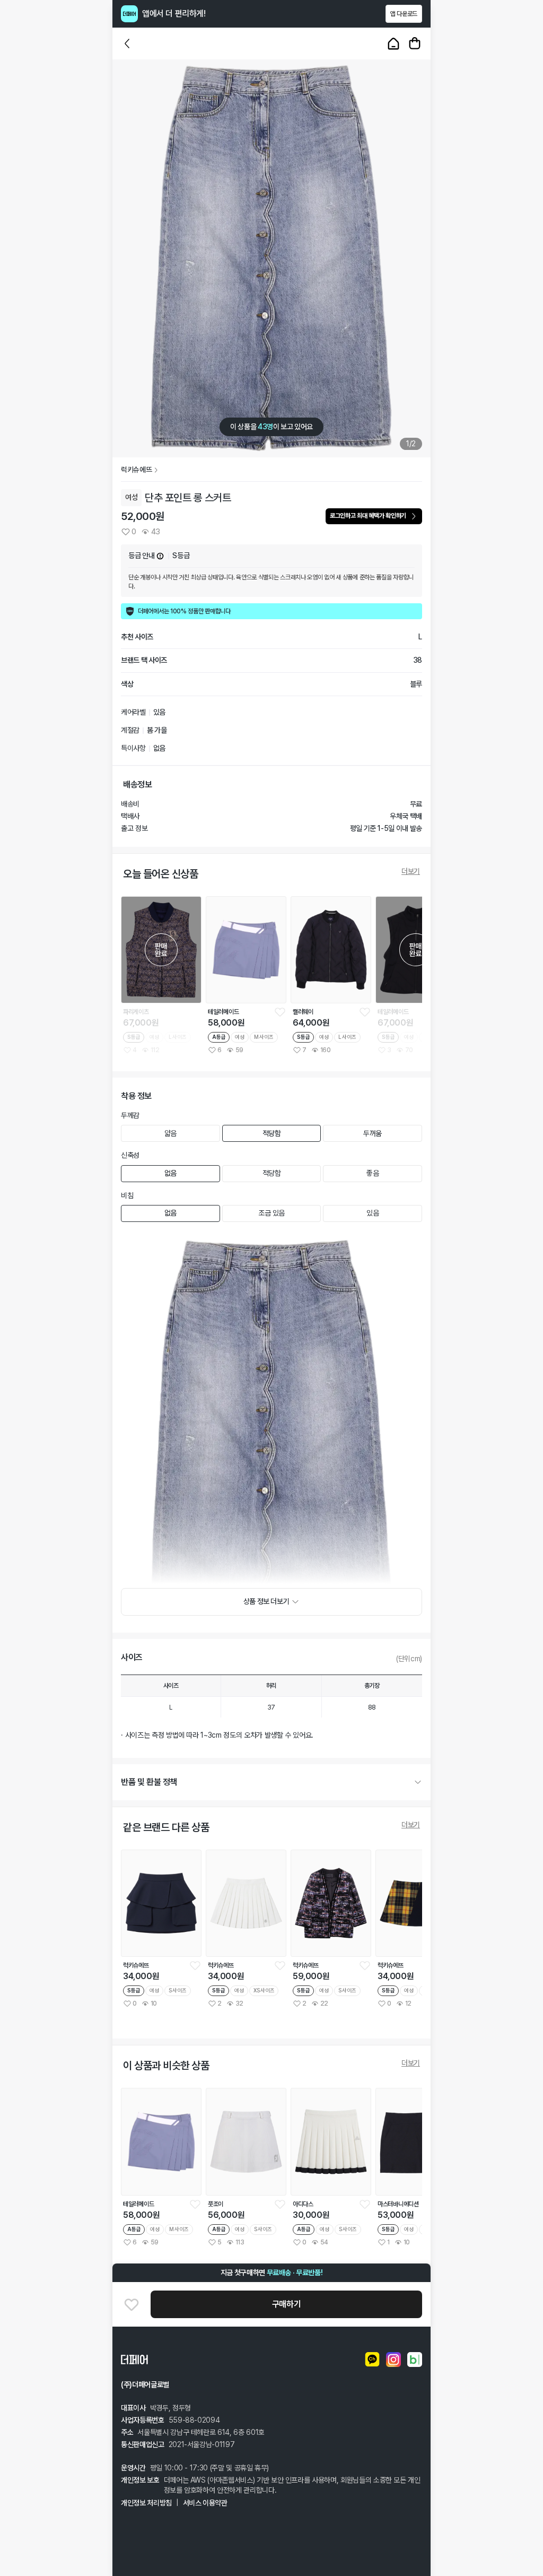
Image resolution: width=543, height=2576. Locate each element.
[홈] (393, 44)
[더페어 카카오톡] (372, 2360)
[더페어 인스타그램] (393, 2360)
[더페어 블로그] (415, 2360)
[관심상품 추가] (132, 2304)
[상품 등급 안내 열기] (160, 556)
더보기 (411, 871)
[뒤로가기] (127, 44)
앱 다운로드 (404, 14)
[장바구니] (415, 44)
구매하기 (286, 2304)
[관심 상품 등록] (280, 1012)
